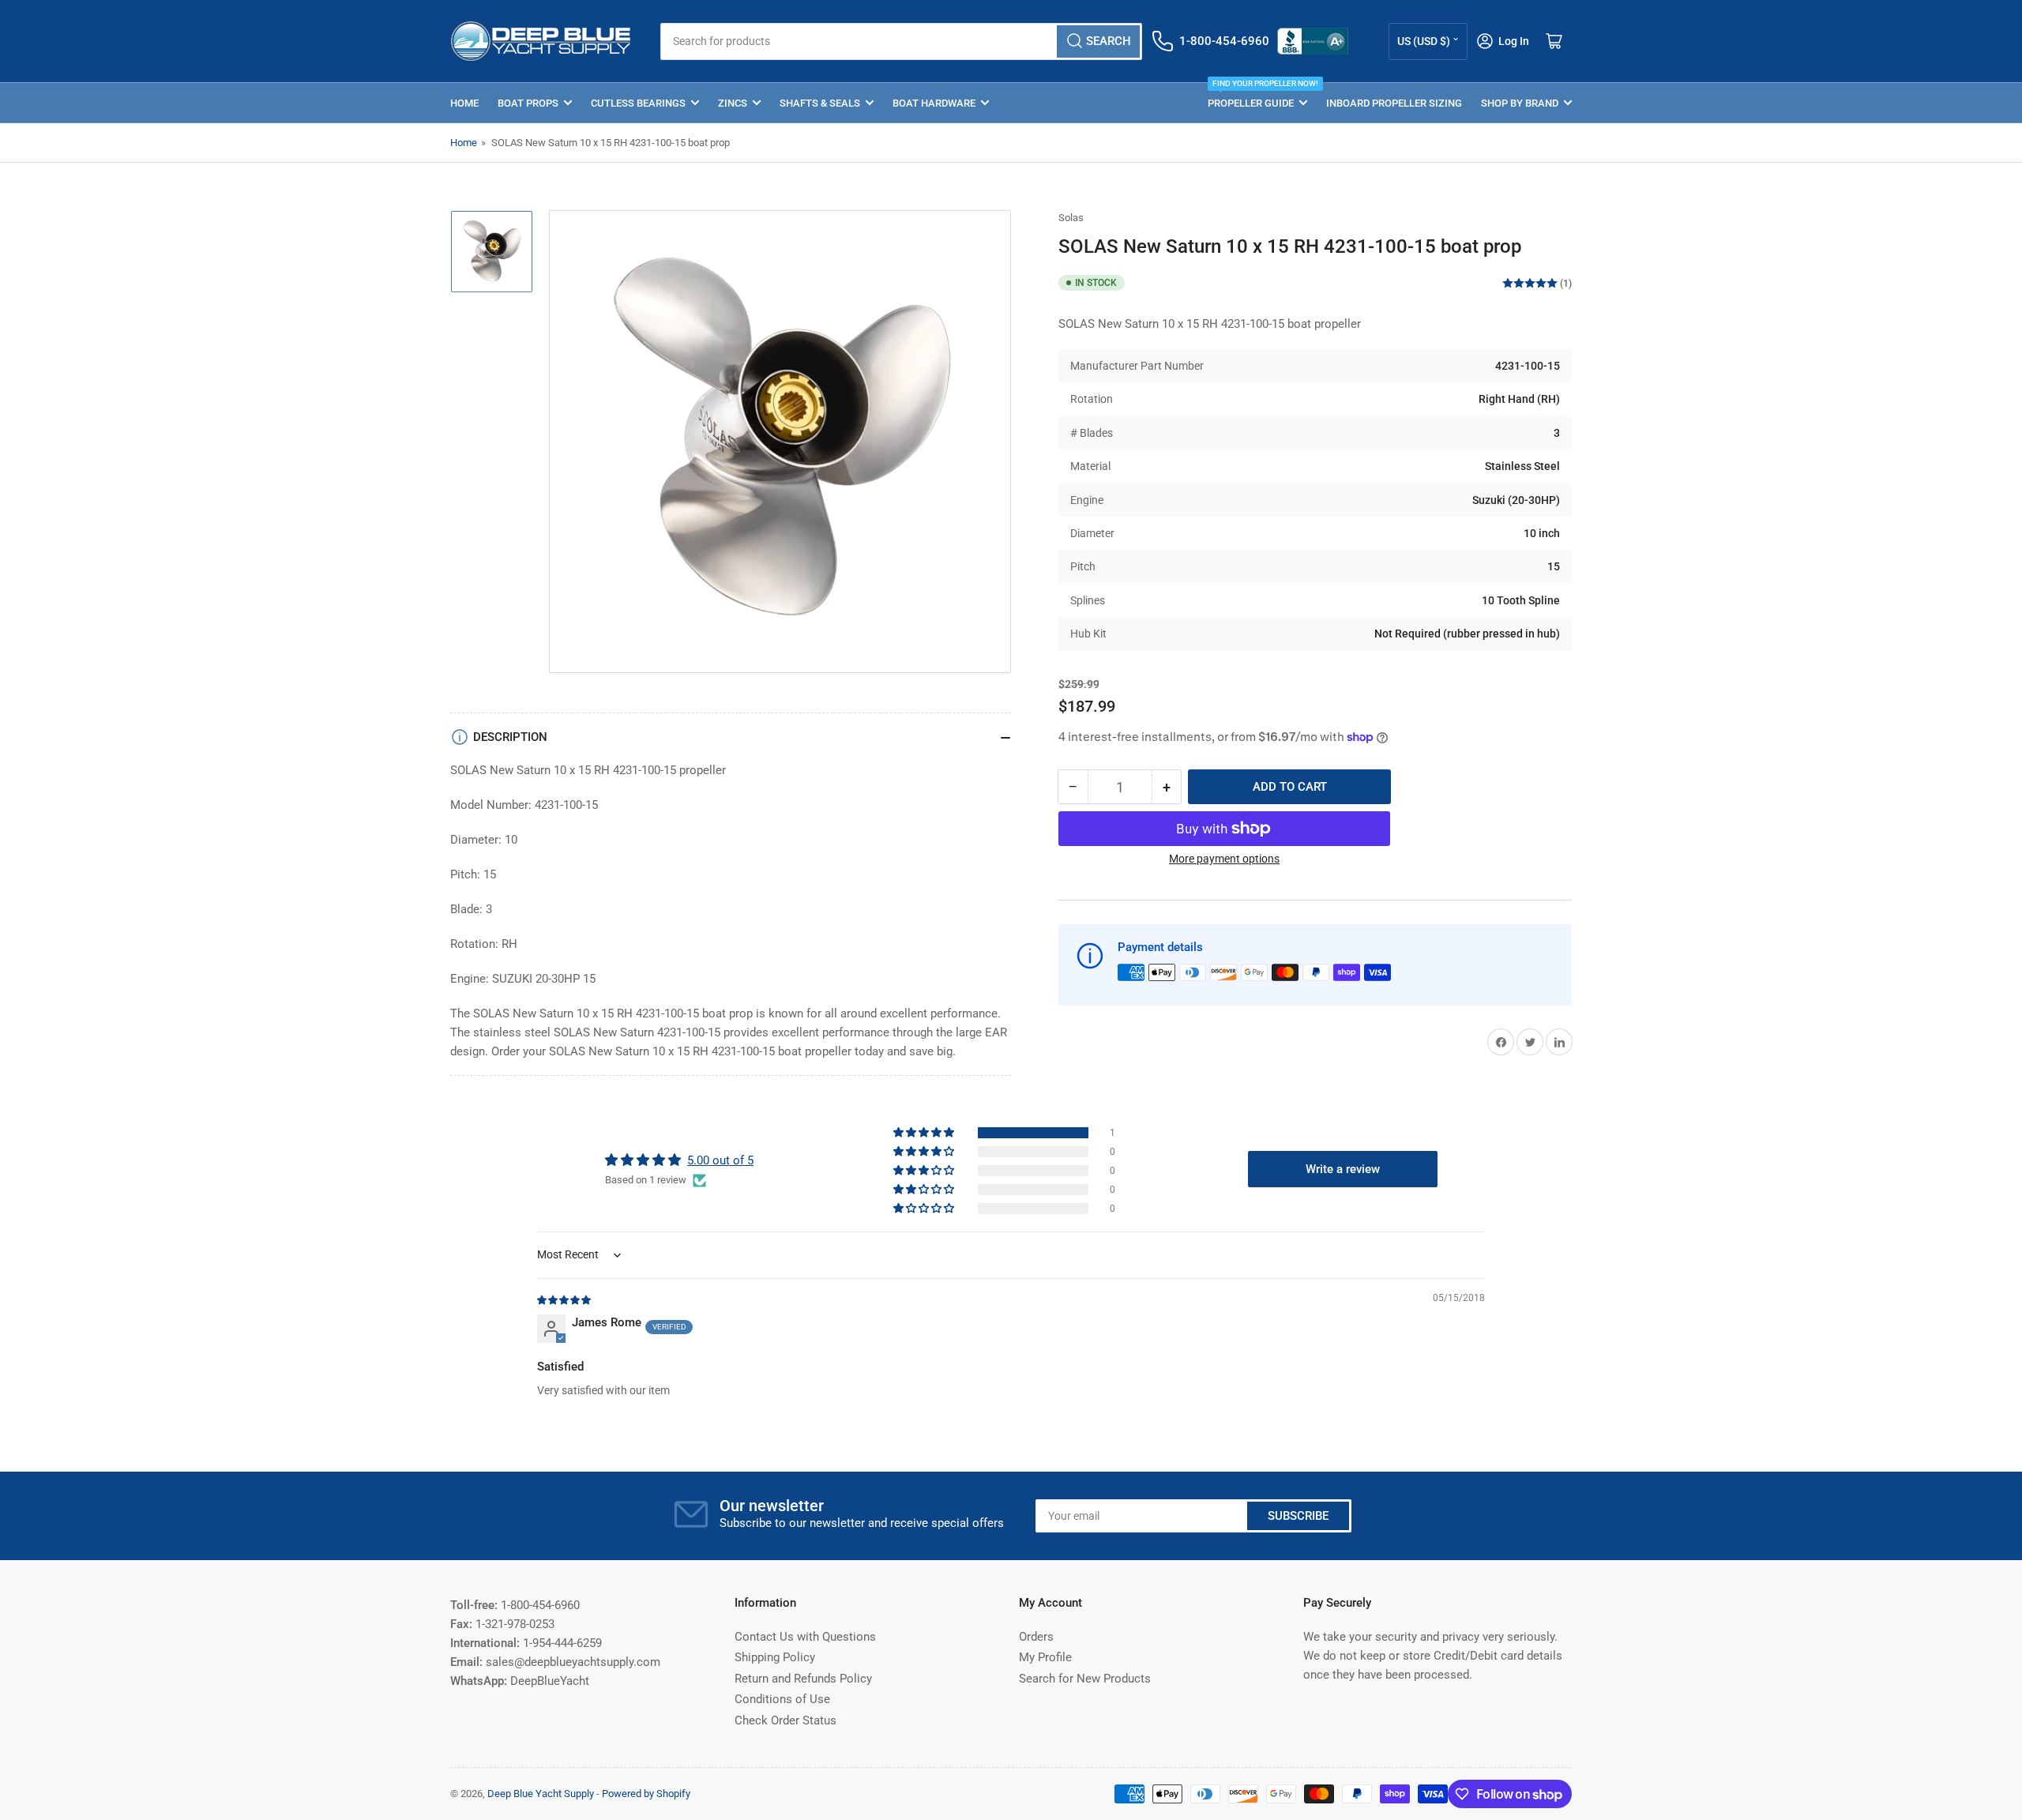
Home (464, 103)
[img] (565, 1299)
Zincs (733, 103)
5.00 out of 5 (720, 1160)
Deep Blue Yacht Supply (541, 1794)
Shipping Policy (775, 1657)
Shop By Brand (1520, 103)
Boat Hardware (934, 103)
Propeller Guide (1257, 96)
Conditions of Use (782, 1699)
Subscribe (1298, 1516)
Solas (1071, 218)
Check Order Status (785, 1720)
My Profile (1045, 1657)
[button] (925, 1133)
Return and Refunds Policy (803, 1679)
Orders (1036, 1637)
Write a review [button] (1343, 1169)
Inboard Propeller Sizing (1394, 103)
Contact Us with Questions (805, 1637)
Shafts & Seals (820, 103)
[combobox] (901, 41)
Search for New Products (1085, 1679)
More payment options (1224, 859)
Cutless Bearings (638, 103)
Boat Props (528, 103)
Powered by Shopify (646, 1794)
